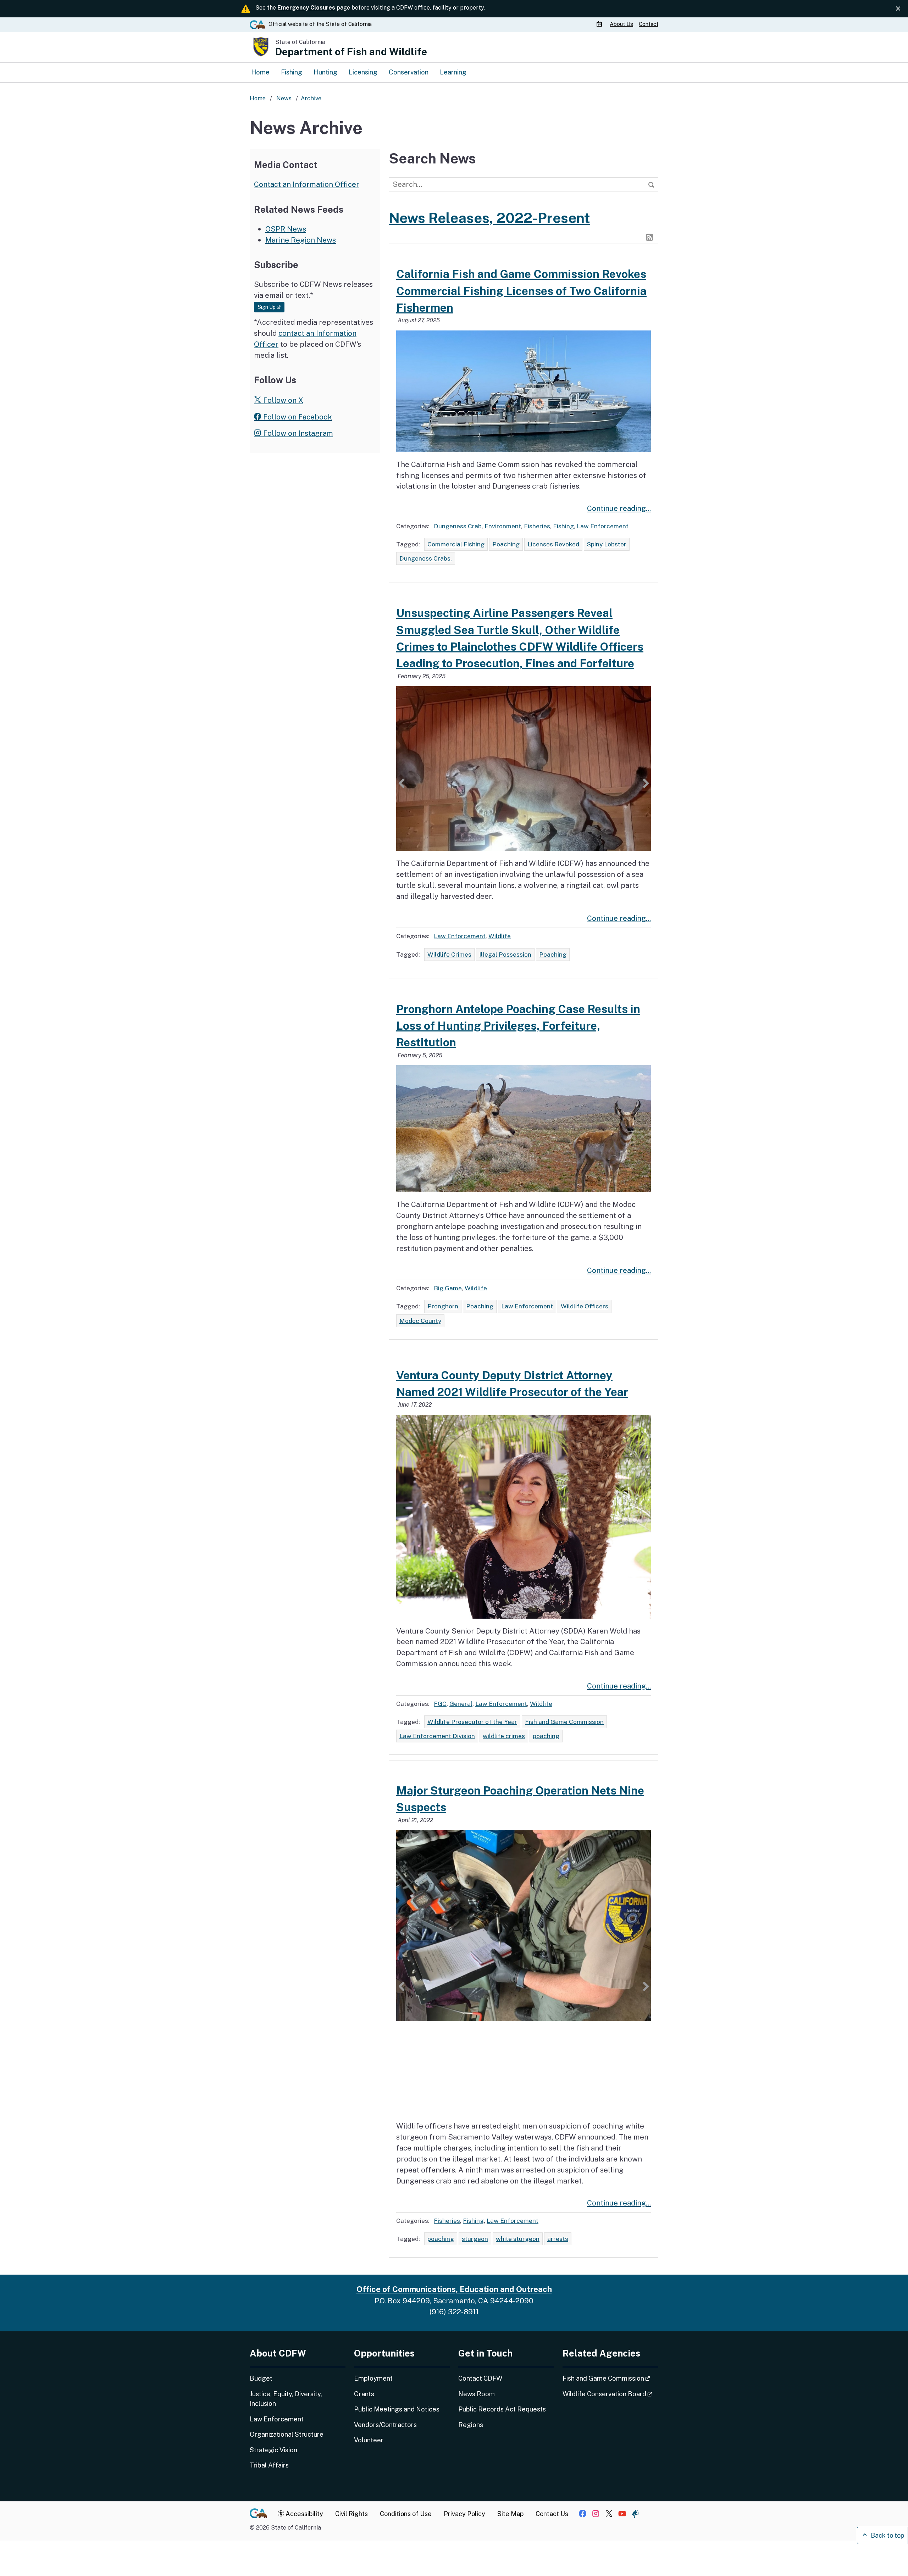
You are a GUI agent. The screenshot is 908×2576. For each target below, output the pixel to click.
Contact (649, 24)
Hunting (325, 72)
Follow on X (282, 400)
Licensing (363, 72)
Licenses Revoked (553, 544)
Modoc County (420, 1321)
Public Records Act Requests (502, 2409)
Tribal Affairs (269, 2465)
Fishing (292, 72)
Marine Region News (301, 240)
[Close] (898, 9)
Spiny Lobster (607, 544)
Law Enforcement (603, 526)
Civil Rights (351, 2514)
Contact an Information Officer (307, 184)
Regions (471, 2425)
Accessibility (304, 2514)
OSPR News (286, 229)
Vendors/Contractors (385, 2425)
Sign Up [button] (271, 307)
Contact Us (552, 2514)
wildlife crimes (504, 1736)
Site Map (510, 2514)
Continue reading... (619, 508)
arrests (558, 2239)
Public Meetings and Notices (397, 2409)
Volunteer (369, 2440)
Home (260, 72)
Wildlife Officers (585, 1306)
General (461, 1704)
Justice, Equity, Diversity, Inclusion (286, 2399)
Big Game (448, 1288)
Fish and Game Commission (564, 1722)
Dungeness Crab (458, 526)
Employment (373, 2378)
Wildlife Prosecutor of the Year (472, 1722)
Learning (453, 72)
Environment (503, 526)
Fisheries (537, 526)
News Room (477, 2394)
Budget (261, 2378)
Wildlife (500, 936)
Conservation (409, 72)
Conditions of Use (406, 2514)
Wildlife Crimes (449, 954)
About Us (621, 24)
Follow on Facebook (297, 417)
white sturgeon (518, 2239)
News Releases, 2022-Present (489, 218)
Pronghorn (443, 1306)
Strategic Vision (273, 2450)
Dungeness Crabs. (426, 558)
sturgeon (475, 2239)
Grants (364, 2394)
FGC (440, 1704)
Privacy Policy (464, 2514)
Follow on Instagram (297, 433)
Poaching (506, 544)
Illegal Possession (505, 954)
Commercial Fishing (456, 544)
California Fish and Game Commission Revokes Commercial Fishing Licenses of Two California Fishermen (521, 291)
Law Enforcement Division (437, 1736)
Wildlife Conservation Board (610, 2394)
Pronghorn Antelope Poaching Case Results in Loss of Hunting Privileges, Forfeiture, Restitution (518, 1026)
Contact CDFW (480, 2378)
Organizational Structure (287, 2434)
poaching (546, 1736)
